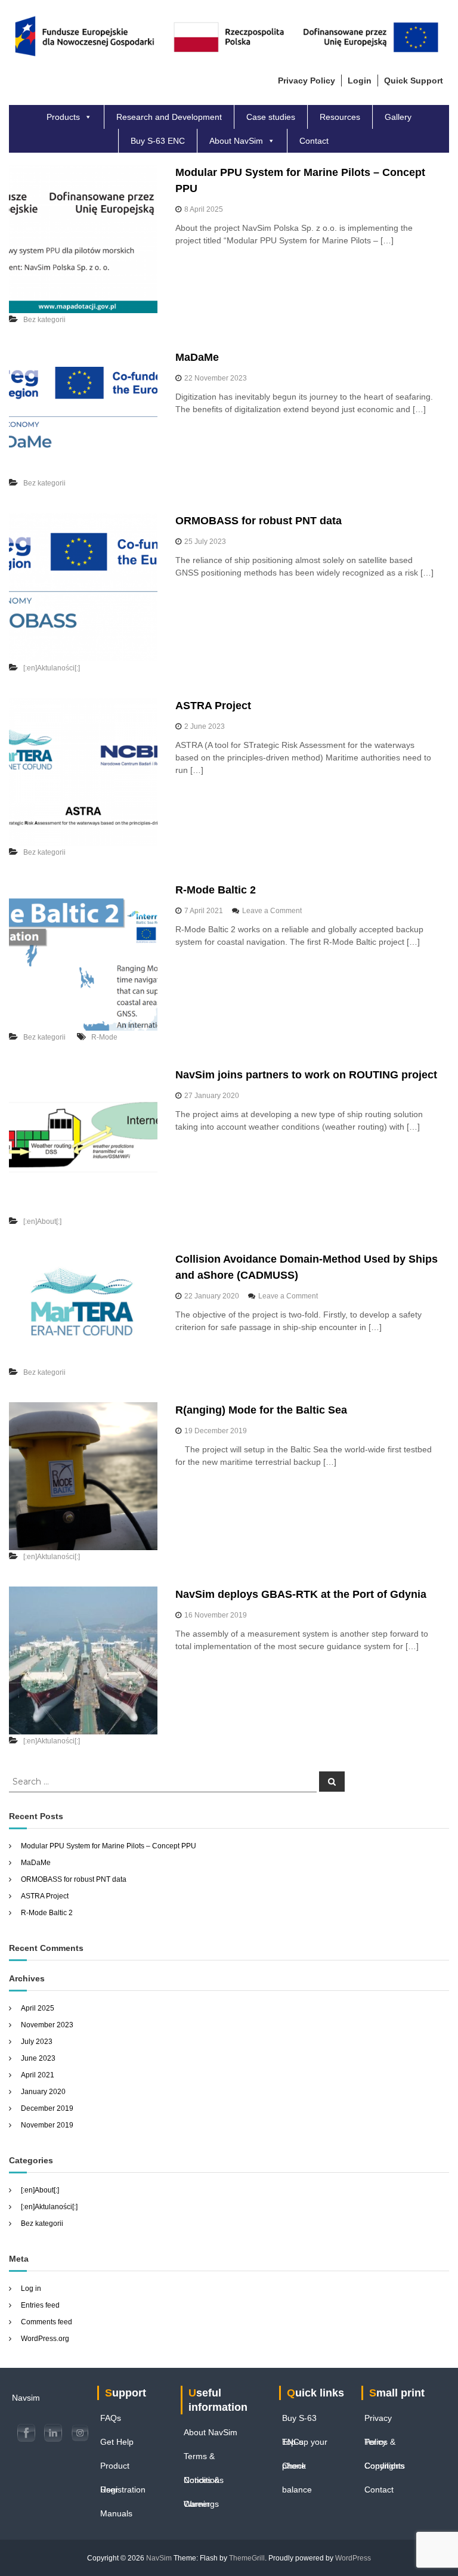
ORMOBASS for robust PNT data (259, 521)
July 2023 (37, 2042)
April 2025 (38, 2008)
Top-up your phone (305, 2445)
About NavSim (236, 141)
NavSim (159, 2558)
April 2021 (38, 2075)
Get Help (117, 2442)
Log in (31, 2289)
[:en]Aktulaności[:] (52, 668)
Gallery (398, 117)
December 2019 (47, 2108)
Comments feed (47, 2322)
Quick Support (414, 81)
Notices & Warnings (202, 2484)
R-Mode (104, 1037)
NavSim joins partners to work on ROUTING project (306, 1075)
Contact (314, 141)
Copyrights (385, 2466)
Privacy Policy (378, 2422)
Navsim (26, 2398)
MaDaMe (197, 357)
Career (197, 2504)
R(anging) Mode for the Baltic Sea (261, 1410)
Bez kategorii (44, 320)
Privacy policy (307, 81)
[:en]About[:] (42, 1221)
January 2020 (43, 2092)
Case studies (271, 117)
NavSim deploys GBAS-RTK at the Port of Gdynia (301, 1594)
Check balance (297, 2469)
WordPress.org (45, 2339)
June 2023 (38, 2058)
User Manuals (116, 2493)
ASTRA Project (213, 706)
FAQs (111, 2418)
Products (63, 117)
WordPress (353, 2558)
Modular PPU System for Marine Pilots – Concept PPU (109, 1846)
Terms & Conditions (204, 2460)
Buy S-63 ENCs (299, 2422)
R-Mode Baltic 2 (216, 890)
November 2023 (47, 2025)
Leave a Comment (272, 911)
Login (360, 81)
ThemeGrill (247, 2558)
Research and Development (169, 117)
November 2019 (47, 2125)
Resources (340, 117)
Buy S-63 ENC (158, 141)
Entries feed (40, 2305)
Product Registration (123, 2469)
